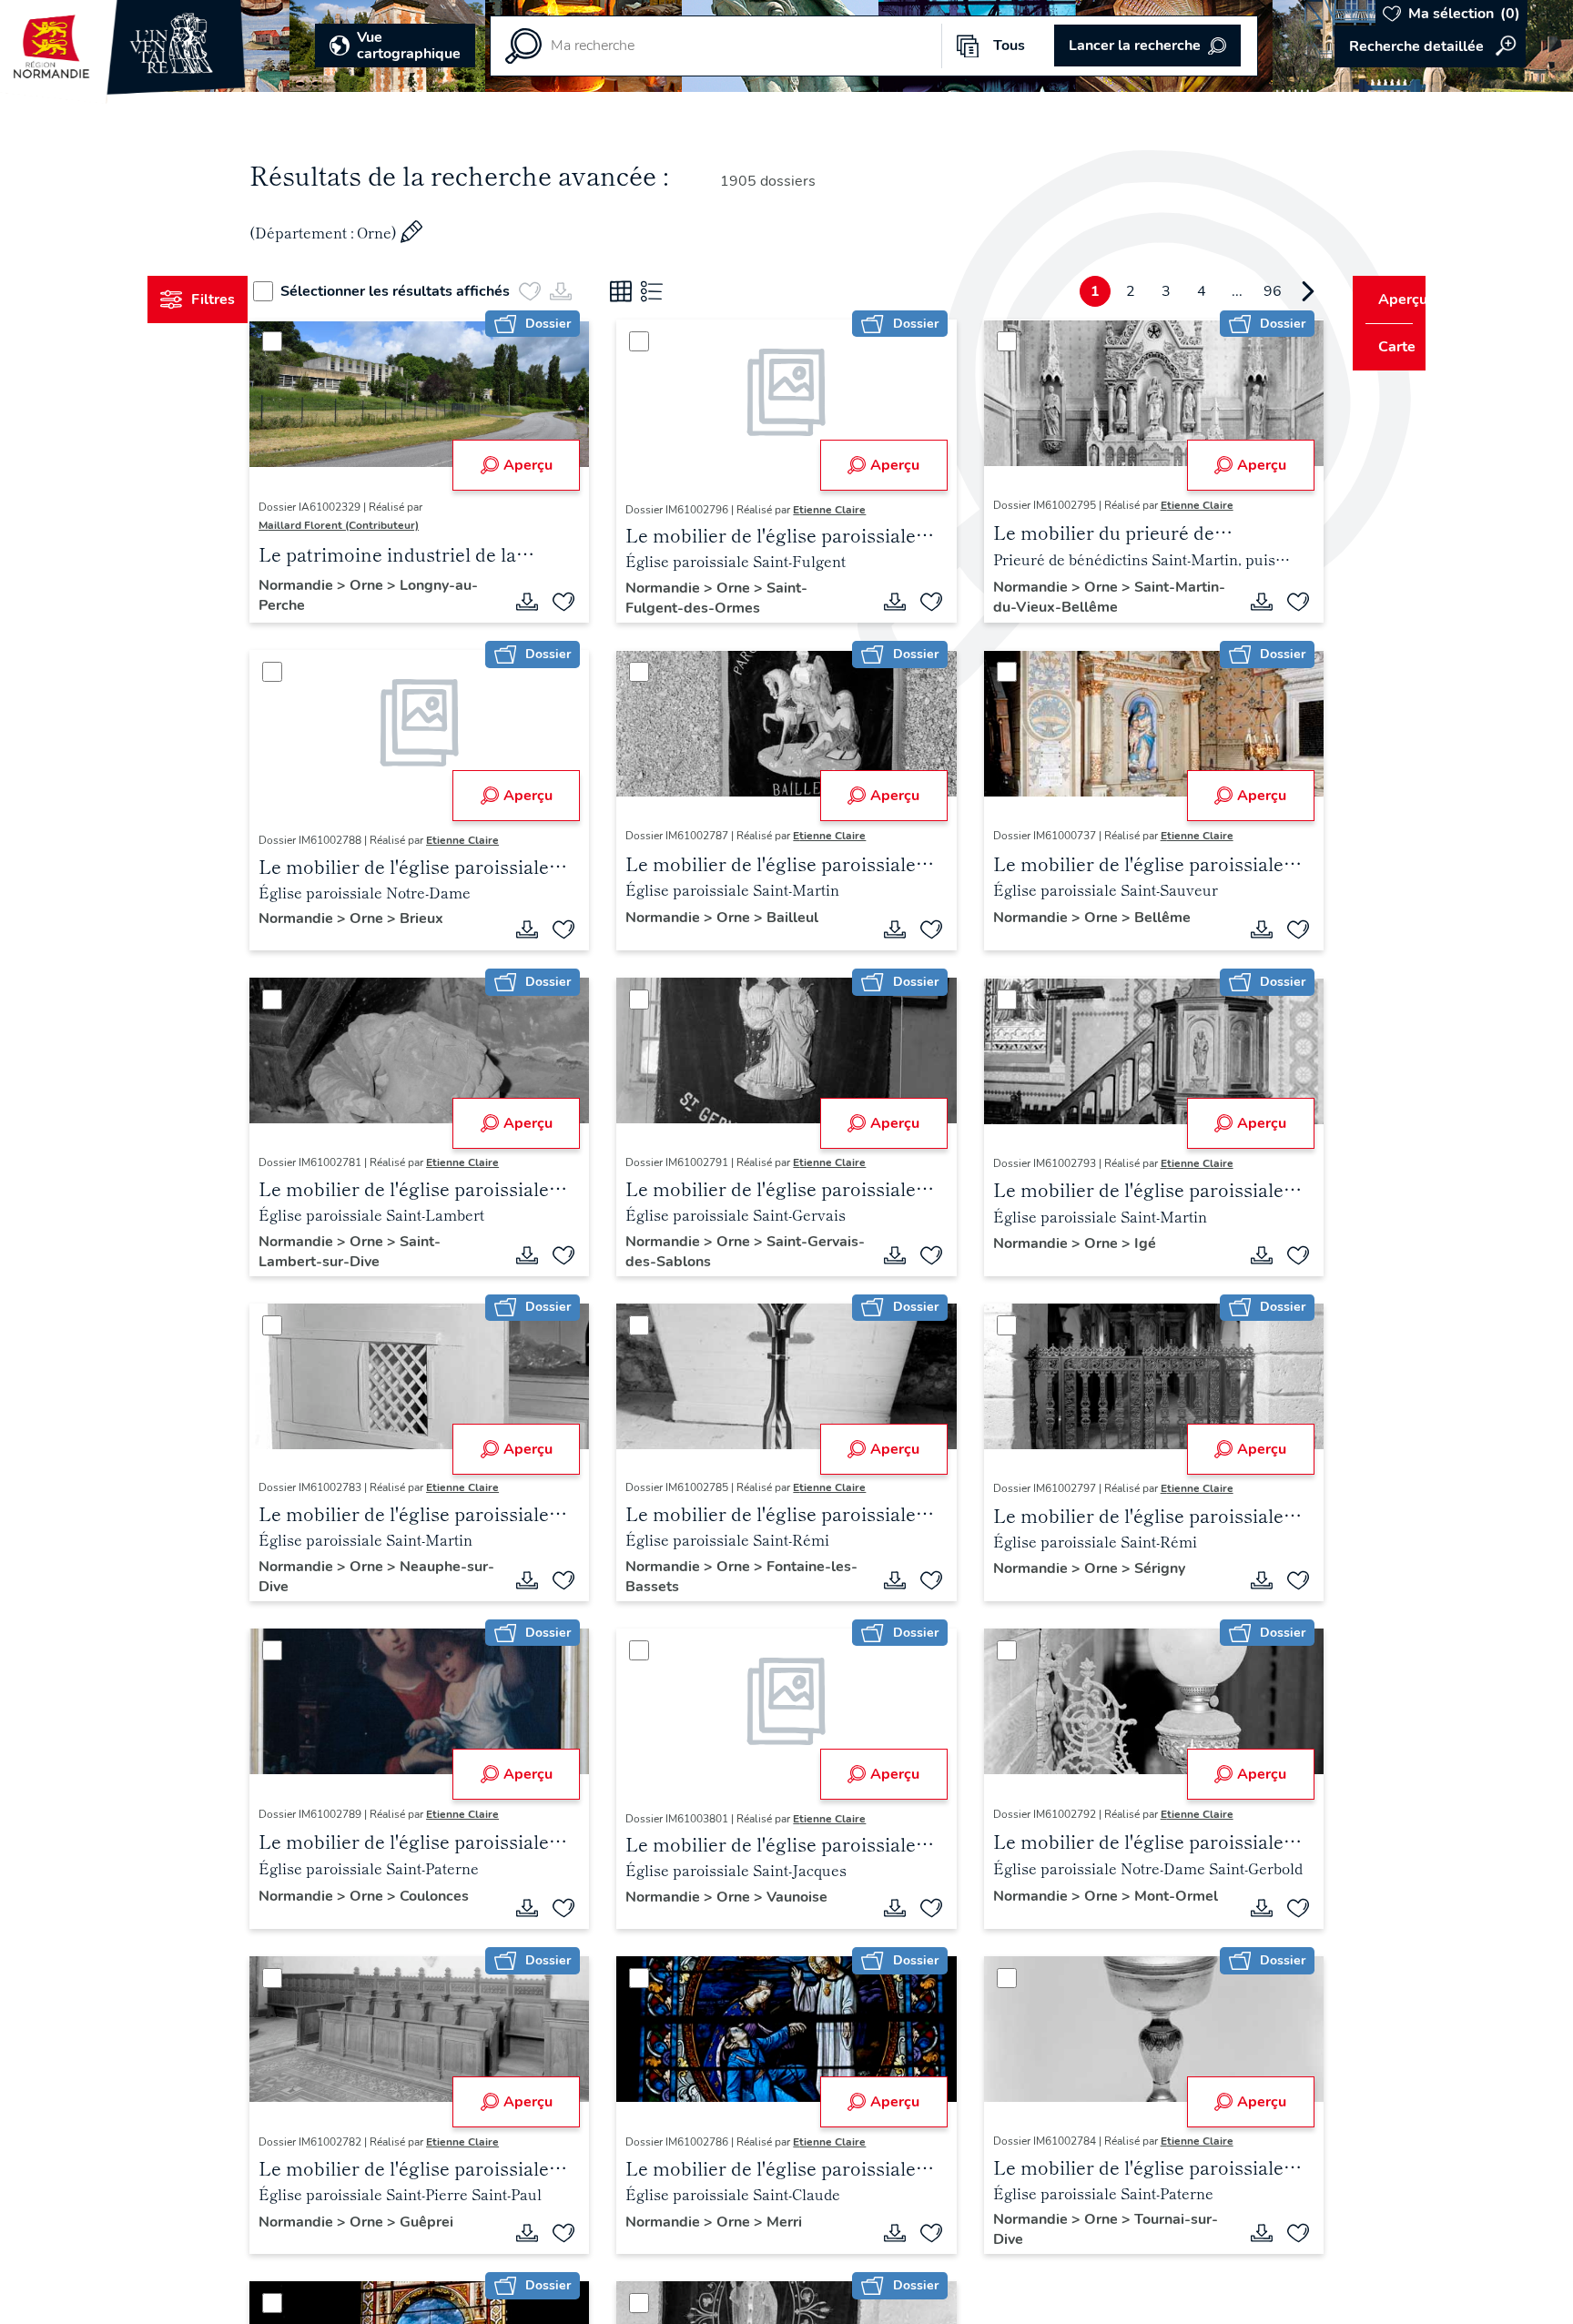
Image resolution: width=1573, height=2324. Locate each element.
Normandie (332, 585)
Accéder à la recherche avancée (1430, 46)
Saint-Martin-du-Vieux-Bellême (1072, 597)
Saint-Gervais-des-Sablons (728, 1252)
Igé (1133, 1243)
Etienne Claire (841, 510)
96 (1238, 291)
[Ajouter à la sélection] (575, 602)
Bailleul (804, 918)
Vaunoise (809, 1897)
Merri (796, 2222)
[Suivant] (1274, 291)
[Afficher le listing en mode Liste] (685, 291)
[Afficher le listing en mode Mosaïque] (655, 291)
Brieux (456, 918)
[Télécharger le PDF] (539, 602)
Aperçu (539, 465)
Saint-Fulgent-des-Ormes (728, 598)
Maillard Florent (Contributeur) (373, 525)
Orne (403, 585)
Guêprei (461, 2222)
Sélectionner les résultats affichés (429, 291)
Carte (1384, 347)
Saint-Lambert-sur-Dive (384, 1252)
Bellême (1151, 918)
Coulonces (469, 1896)
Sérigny (1148, 1568)
